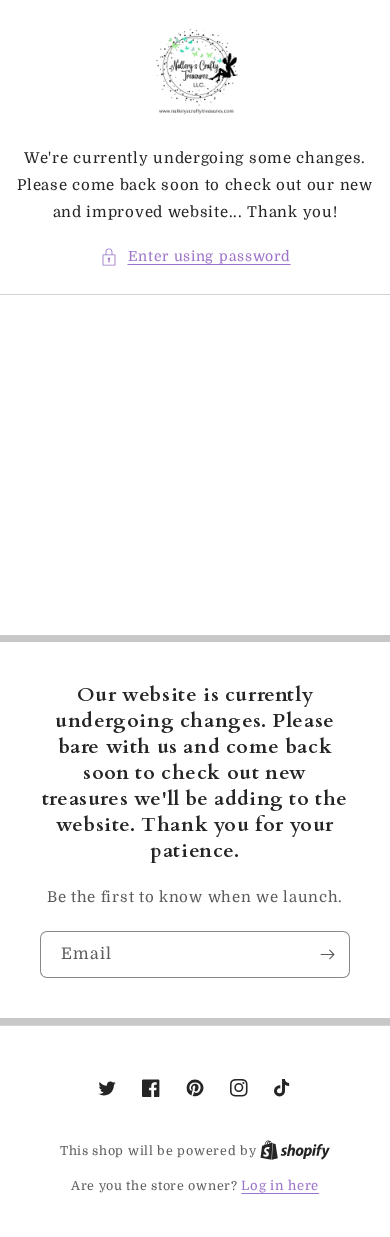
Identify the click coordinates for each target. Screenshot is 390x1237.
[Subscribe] (327, 954)
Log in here (280, 1185)
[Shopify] (295, 1150)
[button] (195, 256)
